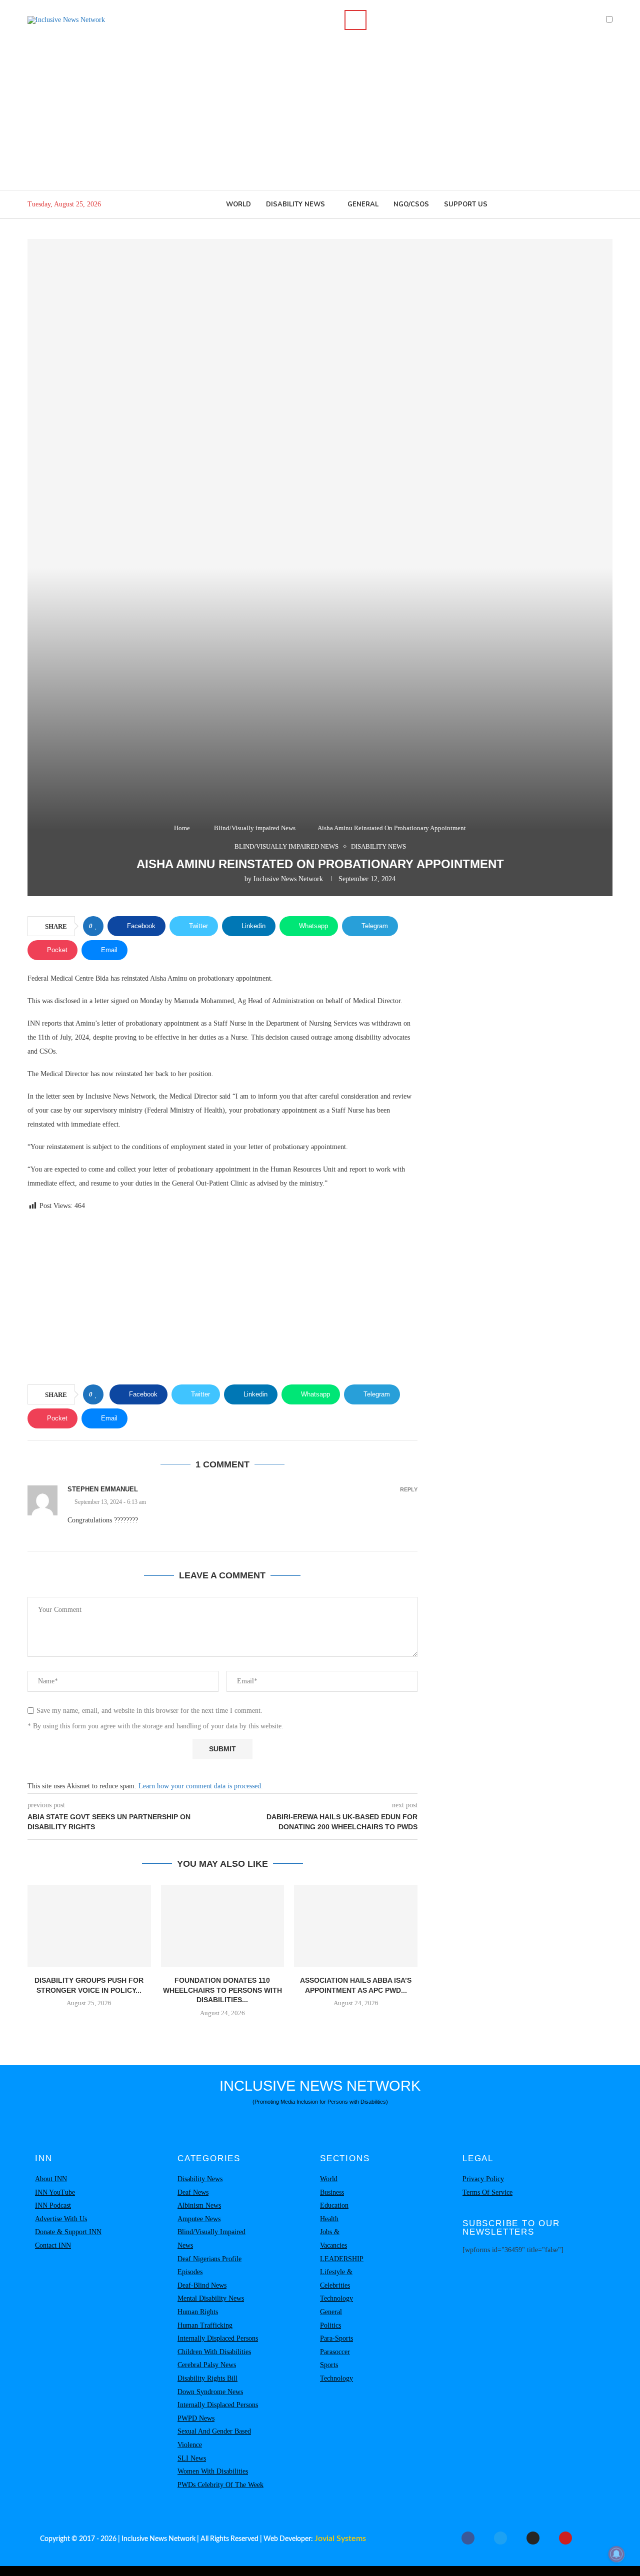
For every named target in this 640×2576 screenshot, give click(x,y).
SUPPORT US (466, 204)
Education (334, 2205)
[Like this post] (96, 926)
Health (329, 2219)
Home (182, 828)
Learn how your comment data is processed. (201, 1786)
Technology (336, 2298)
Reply (409, 1490)
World (238, 204)
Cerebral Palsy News (207, 2365)
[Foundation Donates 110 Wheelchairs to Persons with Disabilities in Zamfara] (223, 1926)
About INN (51, 2179)
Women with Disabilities (213, 2471)
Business (332, 2192)
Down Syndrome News (210, 2392)
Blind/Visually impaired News (255, 828)
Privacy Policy (483, 2179)
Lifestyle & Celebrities (336, 2279)
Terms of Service (487, 2192)
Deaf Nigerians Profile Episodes (209, 2266)
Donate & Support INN (68, 2232)
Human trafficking (205, 2325)
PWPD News (196, 2418)
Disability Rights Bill (207, 2378)
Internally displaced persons (218, 2338)
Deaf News (193, 2192)
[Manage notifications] (616, 2554)
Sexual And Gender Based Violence (214, 2438)
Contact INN (53, 2245)
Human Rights (198, 2312)
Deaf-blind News (202, 2285)
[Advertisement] (320, 115)
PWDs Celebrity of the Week (220, 2485)
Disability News (295, 204)
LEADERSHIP (342, 2259)
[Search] (355, 20)
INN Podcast (53, 2205)
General (363, 204)
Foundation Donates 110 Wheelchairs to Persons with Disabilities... (222, 1990)
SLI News (192, 2458)
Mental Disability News (211, 2298)
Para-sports (336, 2338)
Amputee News (199, 2219)
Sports (329, 2365)
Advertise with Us (61, 2219)
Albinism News (199, 2205)
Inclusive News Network (288, 879)
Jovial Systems (340, 2539)
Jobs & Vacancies (333, 2239)
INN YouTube (55, 2192)
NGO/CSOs (411, 204)
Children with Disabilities (214, 2352)
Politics (330, 2325)
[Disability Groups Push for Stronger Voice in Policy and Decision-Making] (89, 1926)
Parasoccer (335, 2352)
